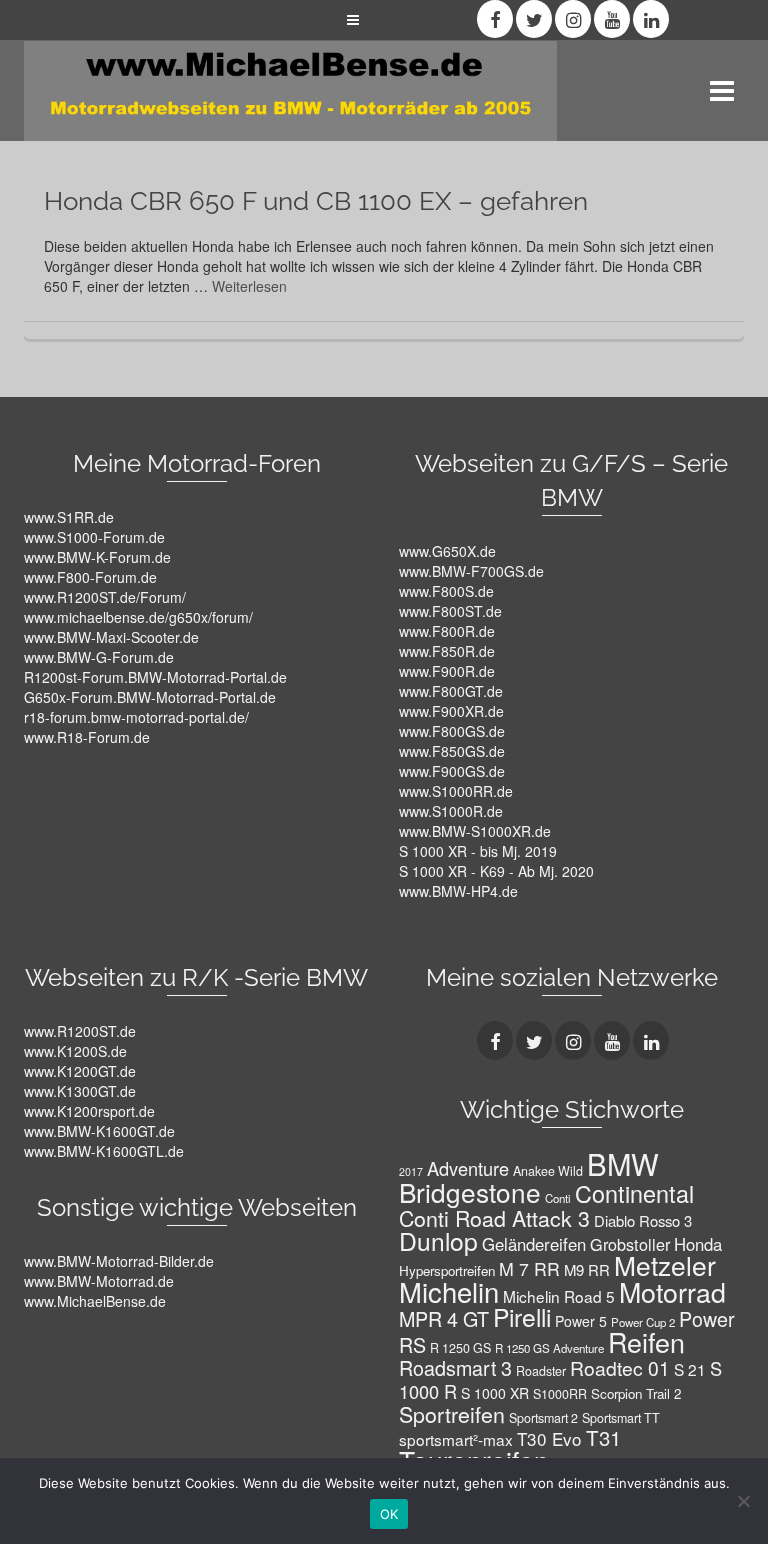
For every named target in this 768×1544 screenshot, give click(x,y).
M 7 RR (529, 1268)
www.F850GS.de (452, 751)
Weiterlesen (249, 286)
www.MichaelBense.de (95, 1301)
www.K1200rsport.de (89, 1111)
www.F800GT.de (451, 691)
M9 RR (587, 1269)
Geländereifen (534, 1244)
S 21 (690, 1369)
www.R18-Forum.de (87, 737)
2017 (411, 1171)
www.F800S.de (446, 591)
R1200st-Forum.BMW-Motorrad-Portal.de (155, 677)
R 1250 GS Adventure (549, 1348)
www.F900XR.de (451, 711)
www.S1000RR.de (456, 791)
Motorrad (672, 1291)
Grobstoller (630, 1244)
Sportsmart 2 (543, 1418)
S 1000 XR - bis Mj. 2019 (478, 851)
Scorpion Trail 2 (636, 1393)
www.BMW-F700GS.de (471, 571)
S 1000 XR (495, 1393)
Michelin (449, 1291)
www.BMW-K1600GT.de (99, 1131)
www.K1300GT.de (80, 1091)
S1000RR (560, 1394)
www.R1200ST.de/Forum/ (105, 597)
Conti (558, 1198)
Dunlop (438, 1240)
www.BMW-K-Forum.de (97, 557)
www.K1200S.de (75, 1051)
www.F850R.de (447, 651)
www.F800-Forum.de (90, 577)
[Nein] (743, 1501)
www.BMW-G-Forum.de (99, 657)
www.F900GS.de (452, 771)
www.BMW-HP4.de (458, 891)
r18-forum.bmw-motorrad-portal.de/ (136, 717)
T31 (603, 1437)
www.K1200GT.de (80, 1071)
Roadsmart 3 (455, 1367)
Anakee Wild (548, 1171)
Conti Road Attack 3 (494, 1217)
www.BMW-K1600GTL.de (104, 1151)
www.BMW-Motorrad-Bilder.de (119, 1261)
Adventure (468, 1168)
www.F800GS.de (452, 731)
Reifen (646, 1341)
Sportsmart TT (621, 1418)
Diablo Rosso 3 (643, 1220)
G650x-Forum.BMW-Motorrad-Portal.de (150, 697)
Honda (698, 1244)
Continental (634, 1193)
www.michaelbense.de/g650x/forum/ (138, 617)
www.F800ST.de (450, 611)
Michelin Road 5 (559, 1296)
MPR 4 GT (444, 1318)
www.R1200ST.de (80, 1031)
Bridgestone (470, 1191)
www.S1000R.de (451, 811)
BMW (623, 1163)
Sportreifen (452, 1413)
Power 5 (581, 1321)
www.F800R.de (447, 631)
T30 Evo (549, 1438)
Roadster (541, 1371)
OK (389, 1514)
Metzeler (665, 1264)
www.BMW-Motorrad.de (99, 1281)
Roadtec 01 (620, 1367)
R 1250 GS (460, 1348)
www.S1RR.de (69, 517)
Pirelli (522, 1316)
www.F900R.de (447, 671)
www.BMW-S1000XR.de (475, 831)
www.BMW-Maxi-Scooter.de (111, 637)
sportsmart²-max (456, 1439)
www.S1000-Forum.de (94, 537)
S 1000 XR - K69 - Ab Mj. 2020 (496, 871)
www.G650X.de (447, 551)
